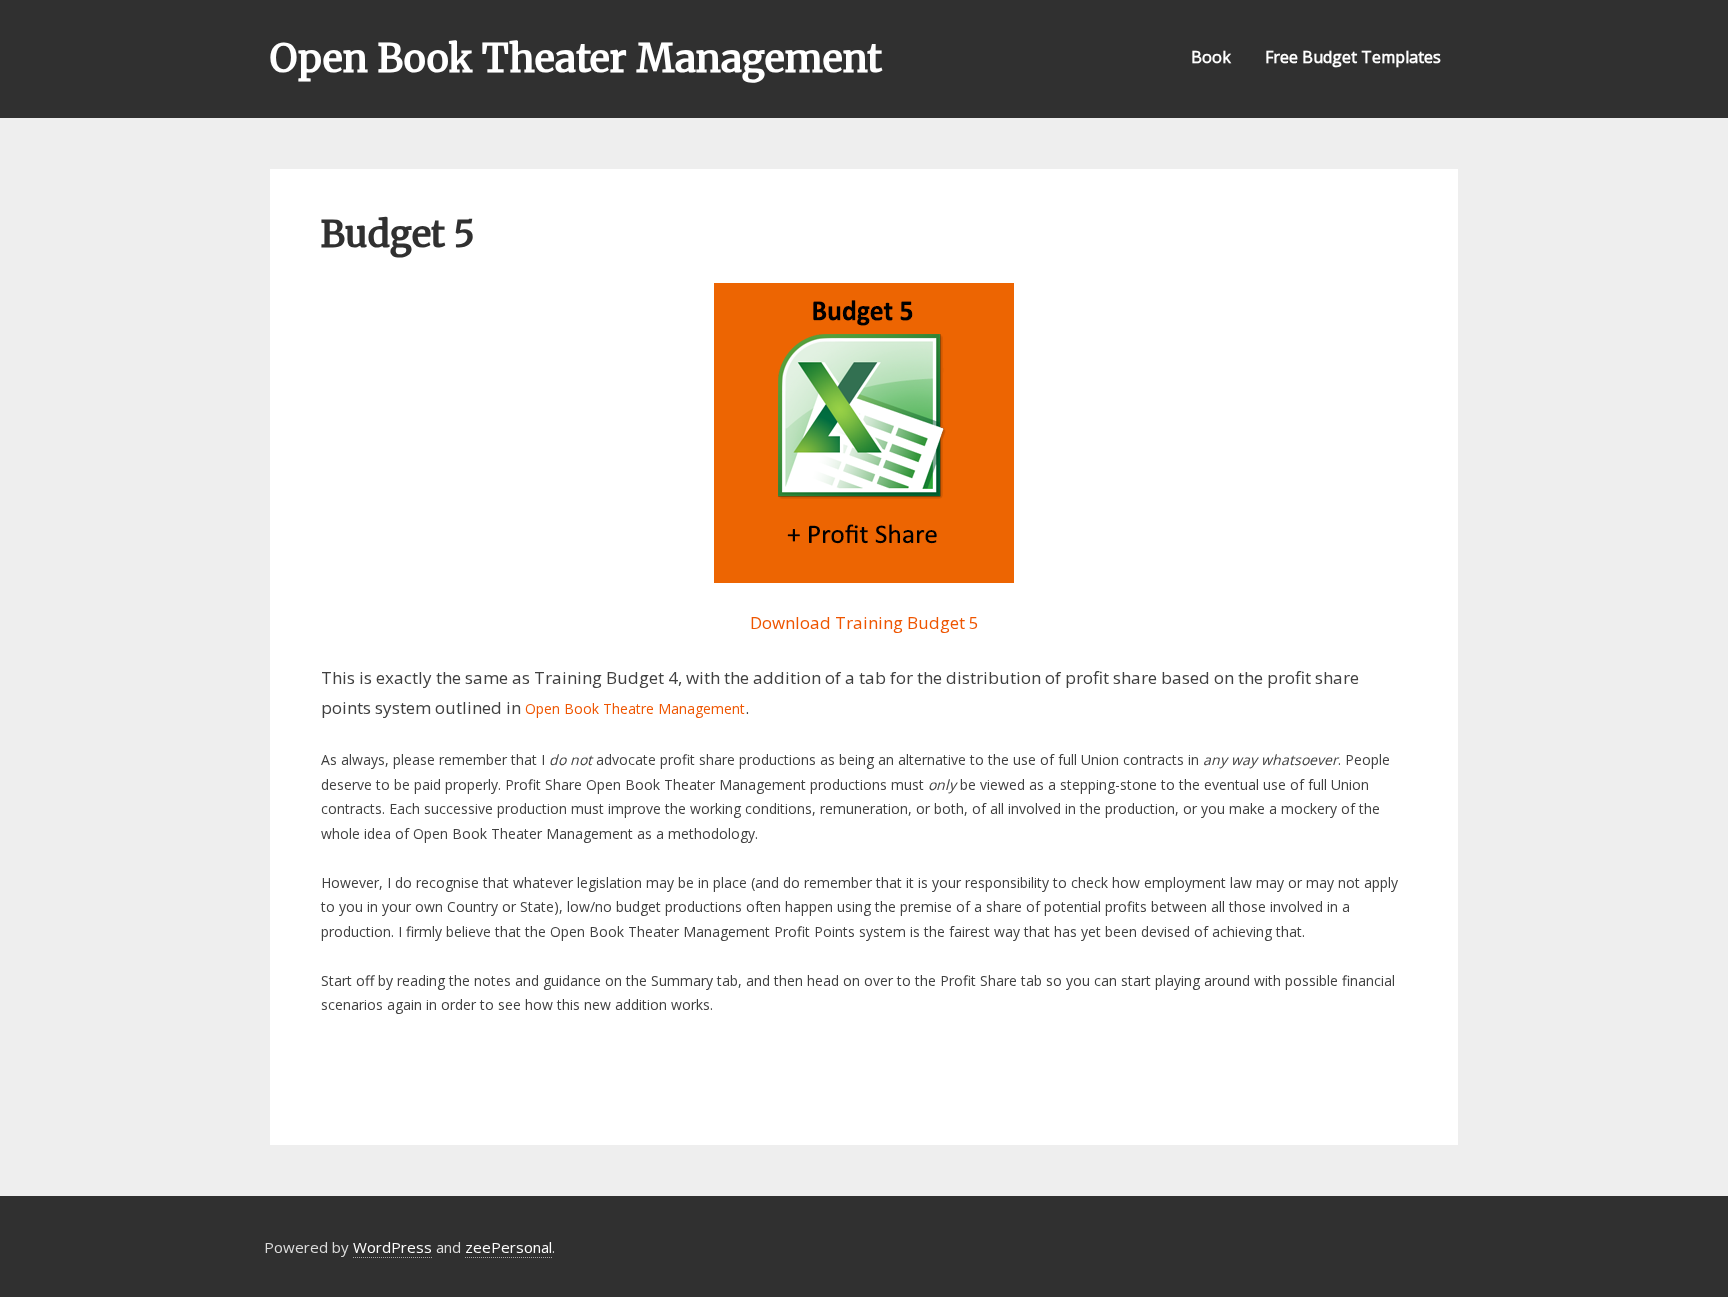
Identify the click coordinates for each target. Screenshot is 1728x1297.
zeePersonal (508, 1247)
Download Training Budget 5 (864, 622)
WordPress (392, 1247)
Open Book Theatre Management (635, 708)
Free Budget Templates (1353, 57)
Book (1211, 57)
